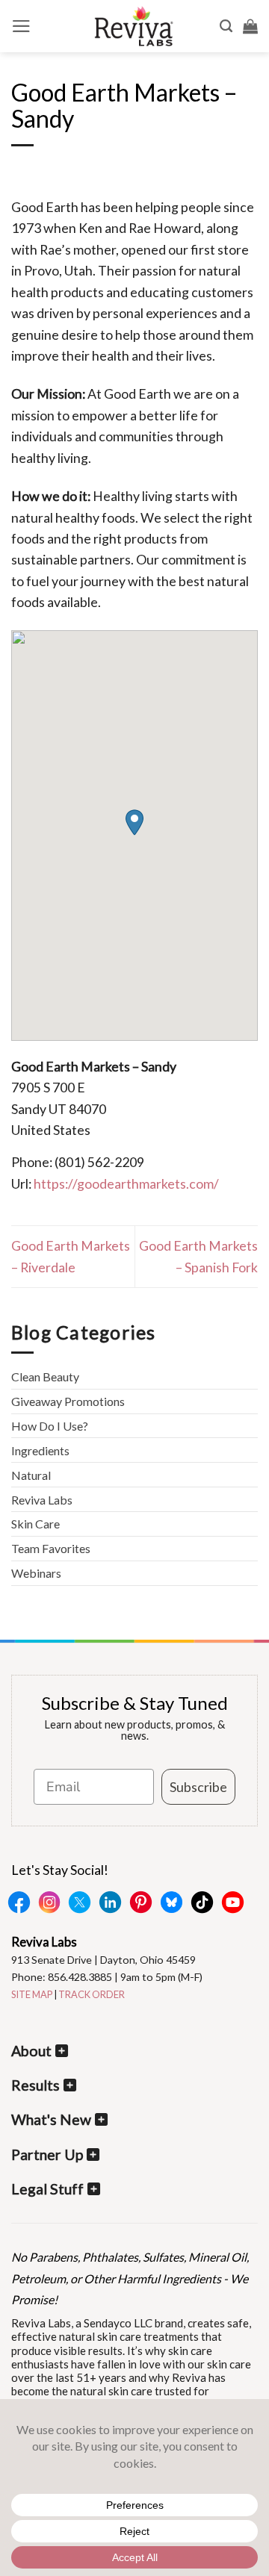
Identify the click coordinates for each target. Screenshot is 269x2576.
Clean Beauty (45, 1376)
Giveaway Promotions (68, 1401)
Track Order (92, 1994)
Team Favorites (51, 1548)
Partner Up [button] (47, 2155)
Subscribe (198, 1787)
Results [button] (35, 2085)
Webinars (36, 1573)
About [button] (31, 2051)
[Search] (226, 26)
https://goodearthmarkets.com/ (126, 1183)
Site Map (32, 1994)
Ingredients (40, 1450)
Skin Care (35, 1524)
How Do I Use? (50, 1426)
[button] (21, 26)
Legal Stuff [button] (47, 2189)
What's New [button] (51, 2119)
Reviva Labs (42, 1500)
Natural (31, 1475)
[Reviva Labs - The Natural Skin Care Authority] (134, 26)
